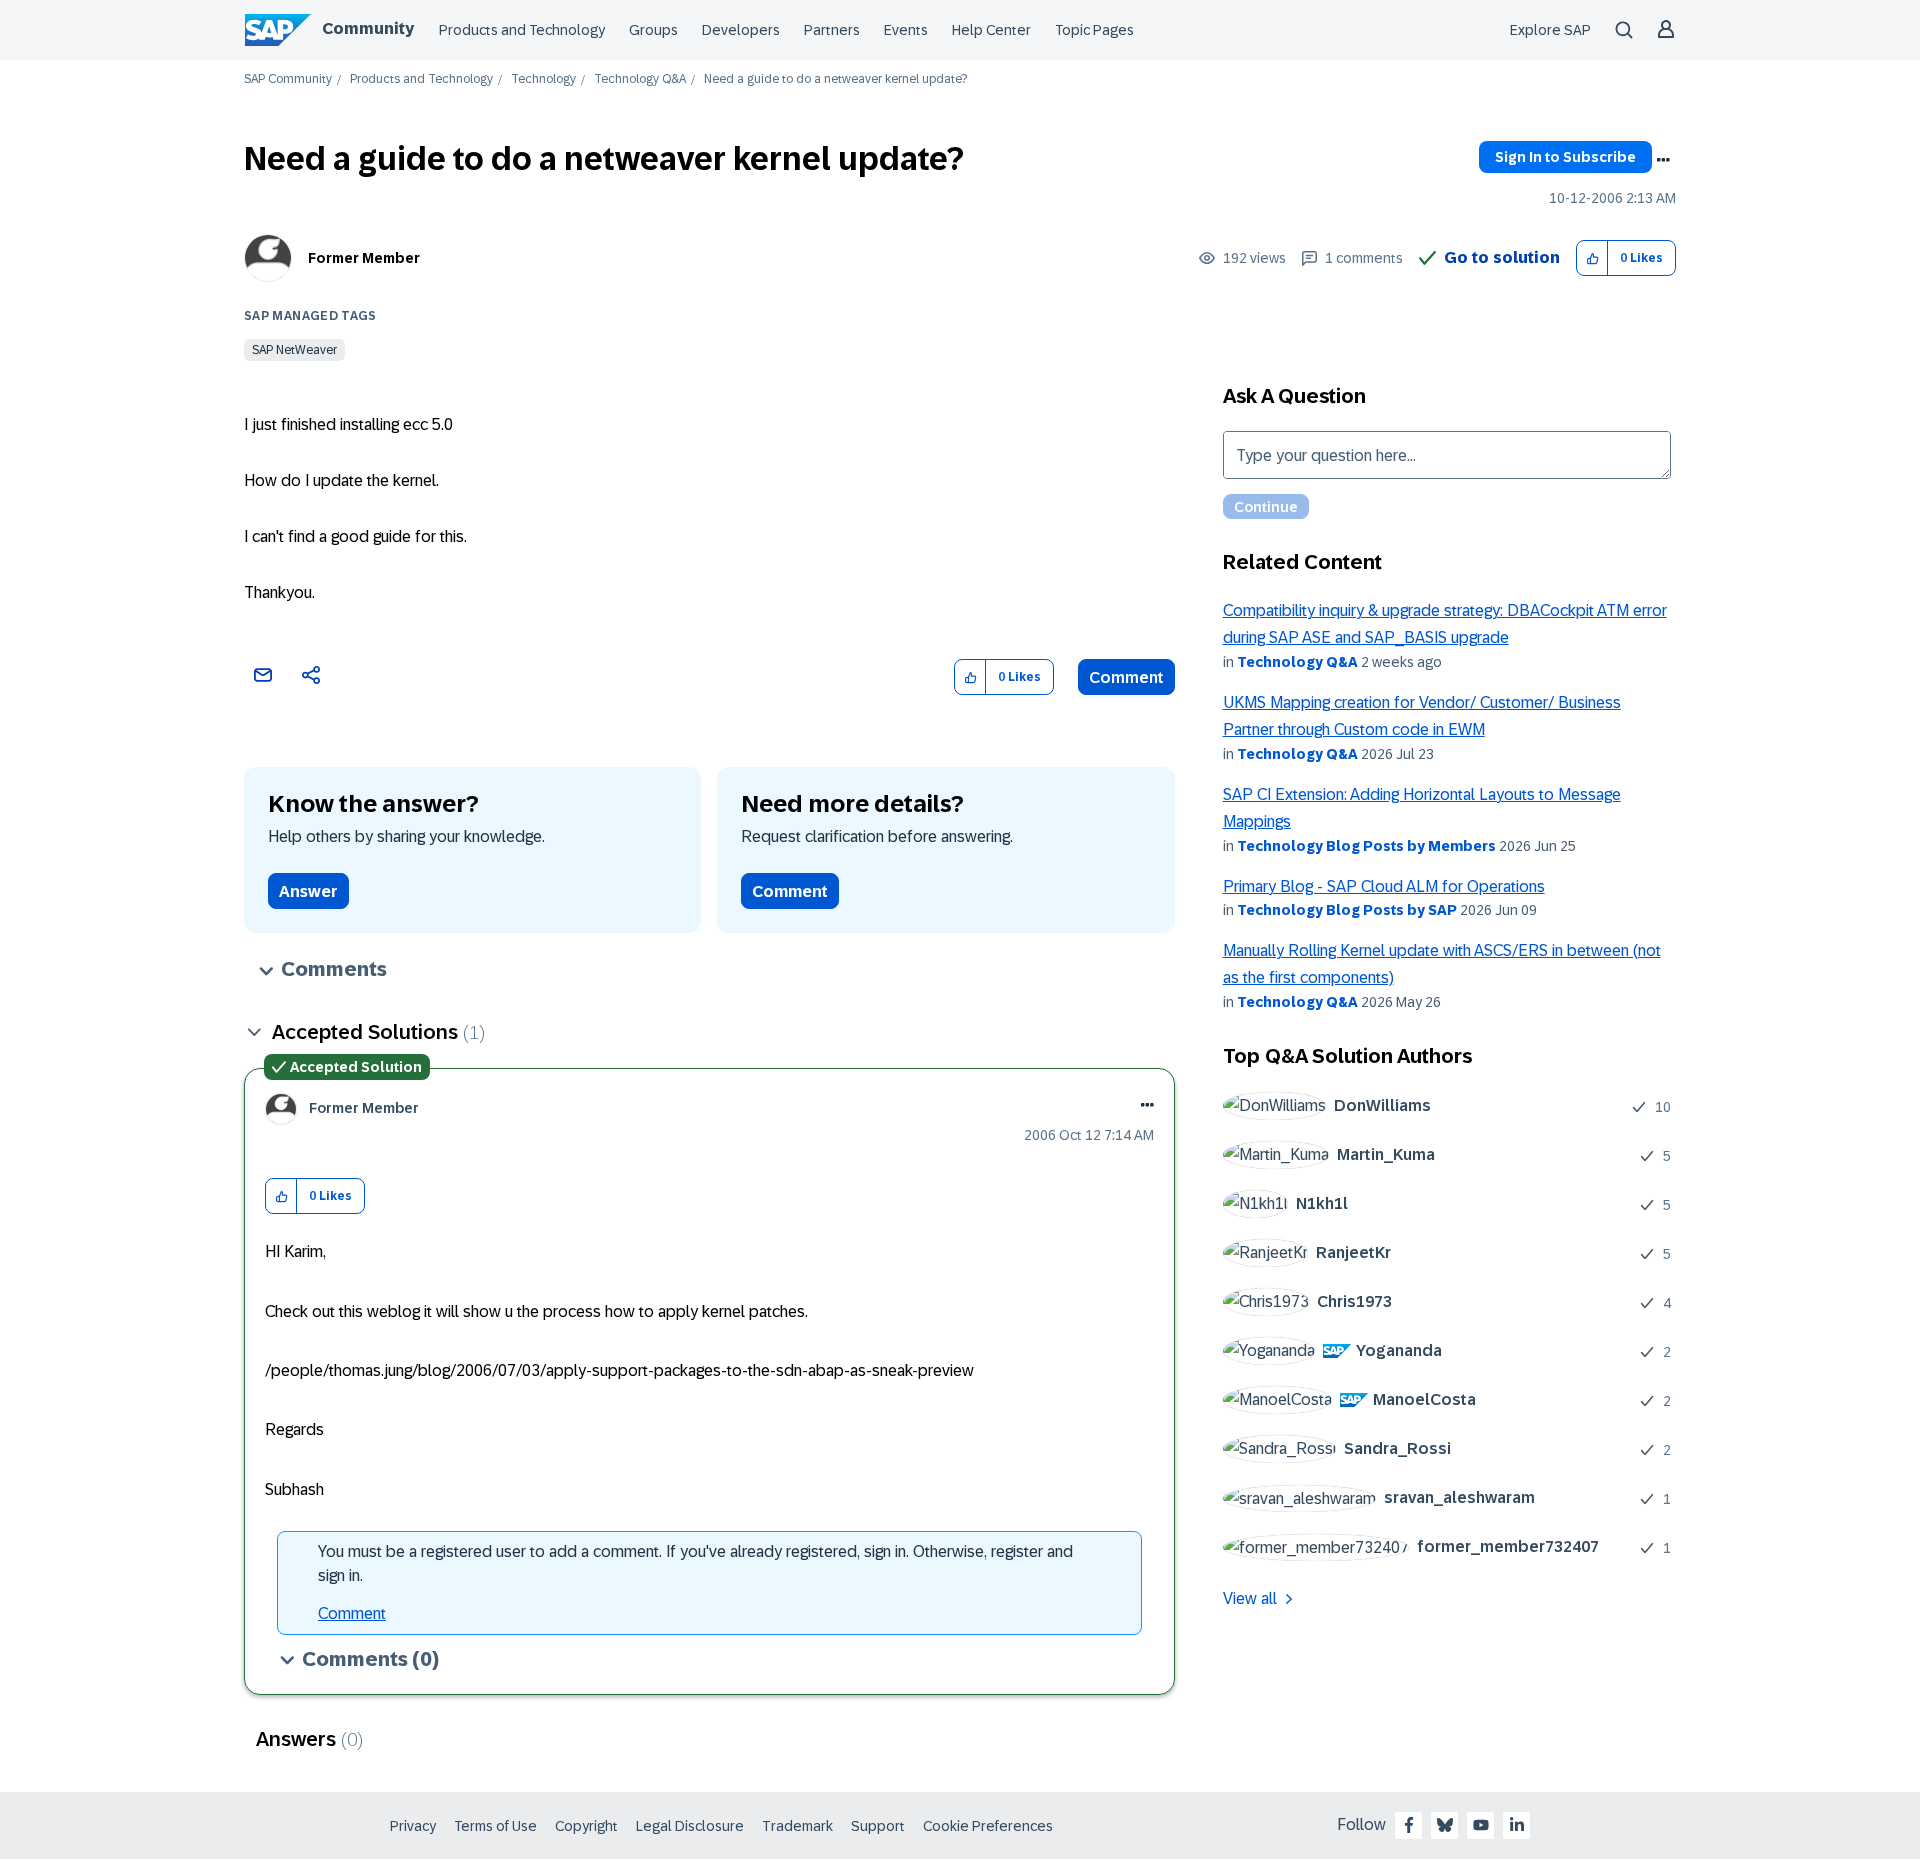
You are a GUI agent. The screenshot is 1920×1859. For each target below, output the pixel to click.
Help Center (991, 30)
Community (368, 28)
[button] (1592, 258)
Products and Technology (522, 30)
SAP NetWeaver (294, 350)
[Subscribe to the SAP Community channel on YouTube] (1481, 1825)
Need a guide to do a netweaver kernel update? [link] (835, 79)
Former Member (364, 258)
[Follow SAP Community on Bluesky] (1445, 1825)
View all (1250, 1598)
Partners (832, 30)
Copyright (586, 1826)
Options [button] (1663, 160)
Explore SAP (1550, 30)
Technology (543, 79)
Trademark (797, 1826)
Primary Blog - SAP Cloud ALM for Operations (1384, 886)
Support (878, 1826)
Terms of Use (495, 1826)
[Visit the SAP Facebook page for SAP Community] (1409, 1825)
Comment (1126, 677)
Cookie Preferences (988, 1826)
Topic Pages (1094, 30)
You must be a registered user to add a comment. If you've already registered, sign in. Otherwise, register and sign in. (695, 1563)
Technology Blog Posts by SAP (1347, 910)
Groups (653, 30)
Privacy (413, 1826)
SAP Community (288, 79)
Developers (741, 30)
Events (906, 30)
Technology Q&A (640, 79)
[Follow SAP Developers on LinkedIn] (1517, 1825)
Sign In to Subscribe (1565, 157)
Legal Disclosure (690, 1826)
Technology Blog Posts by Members (1366, 846)
